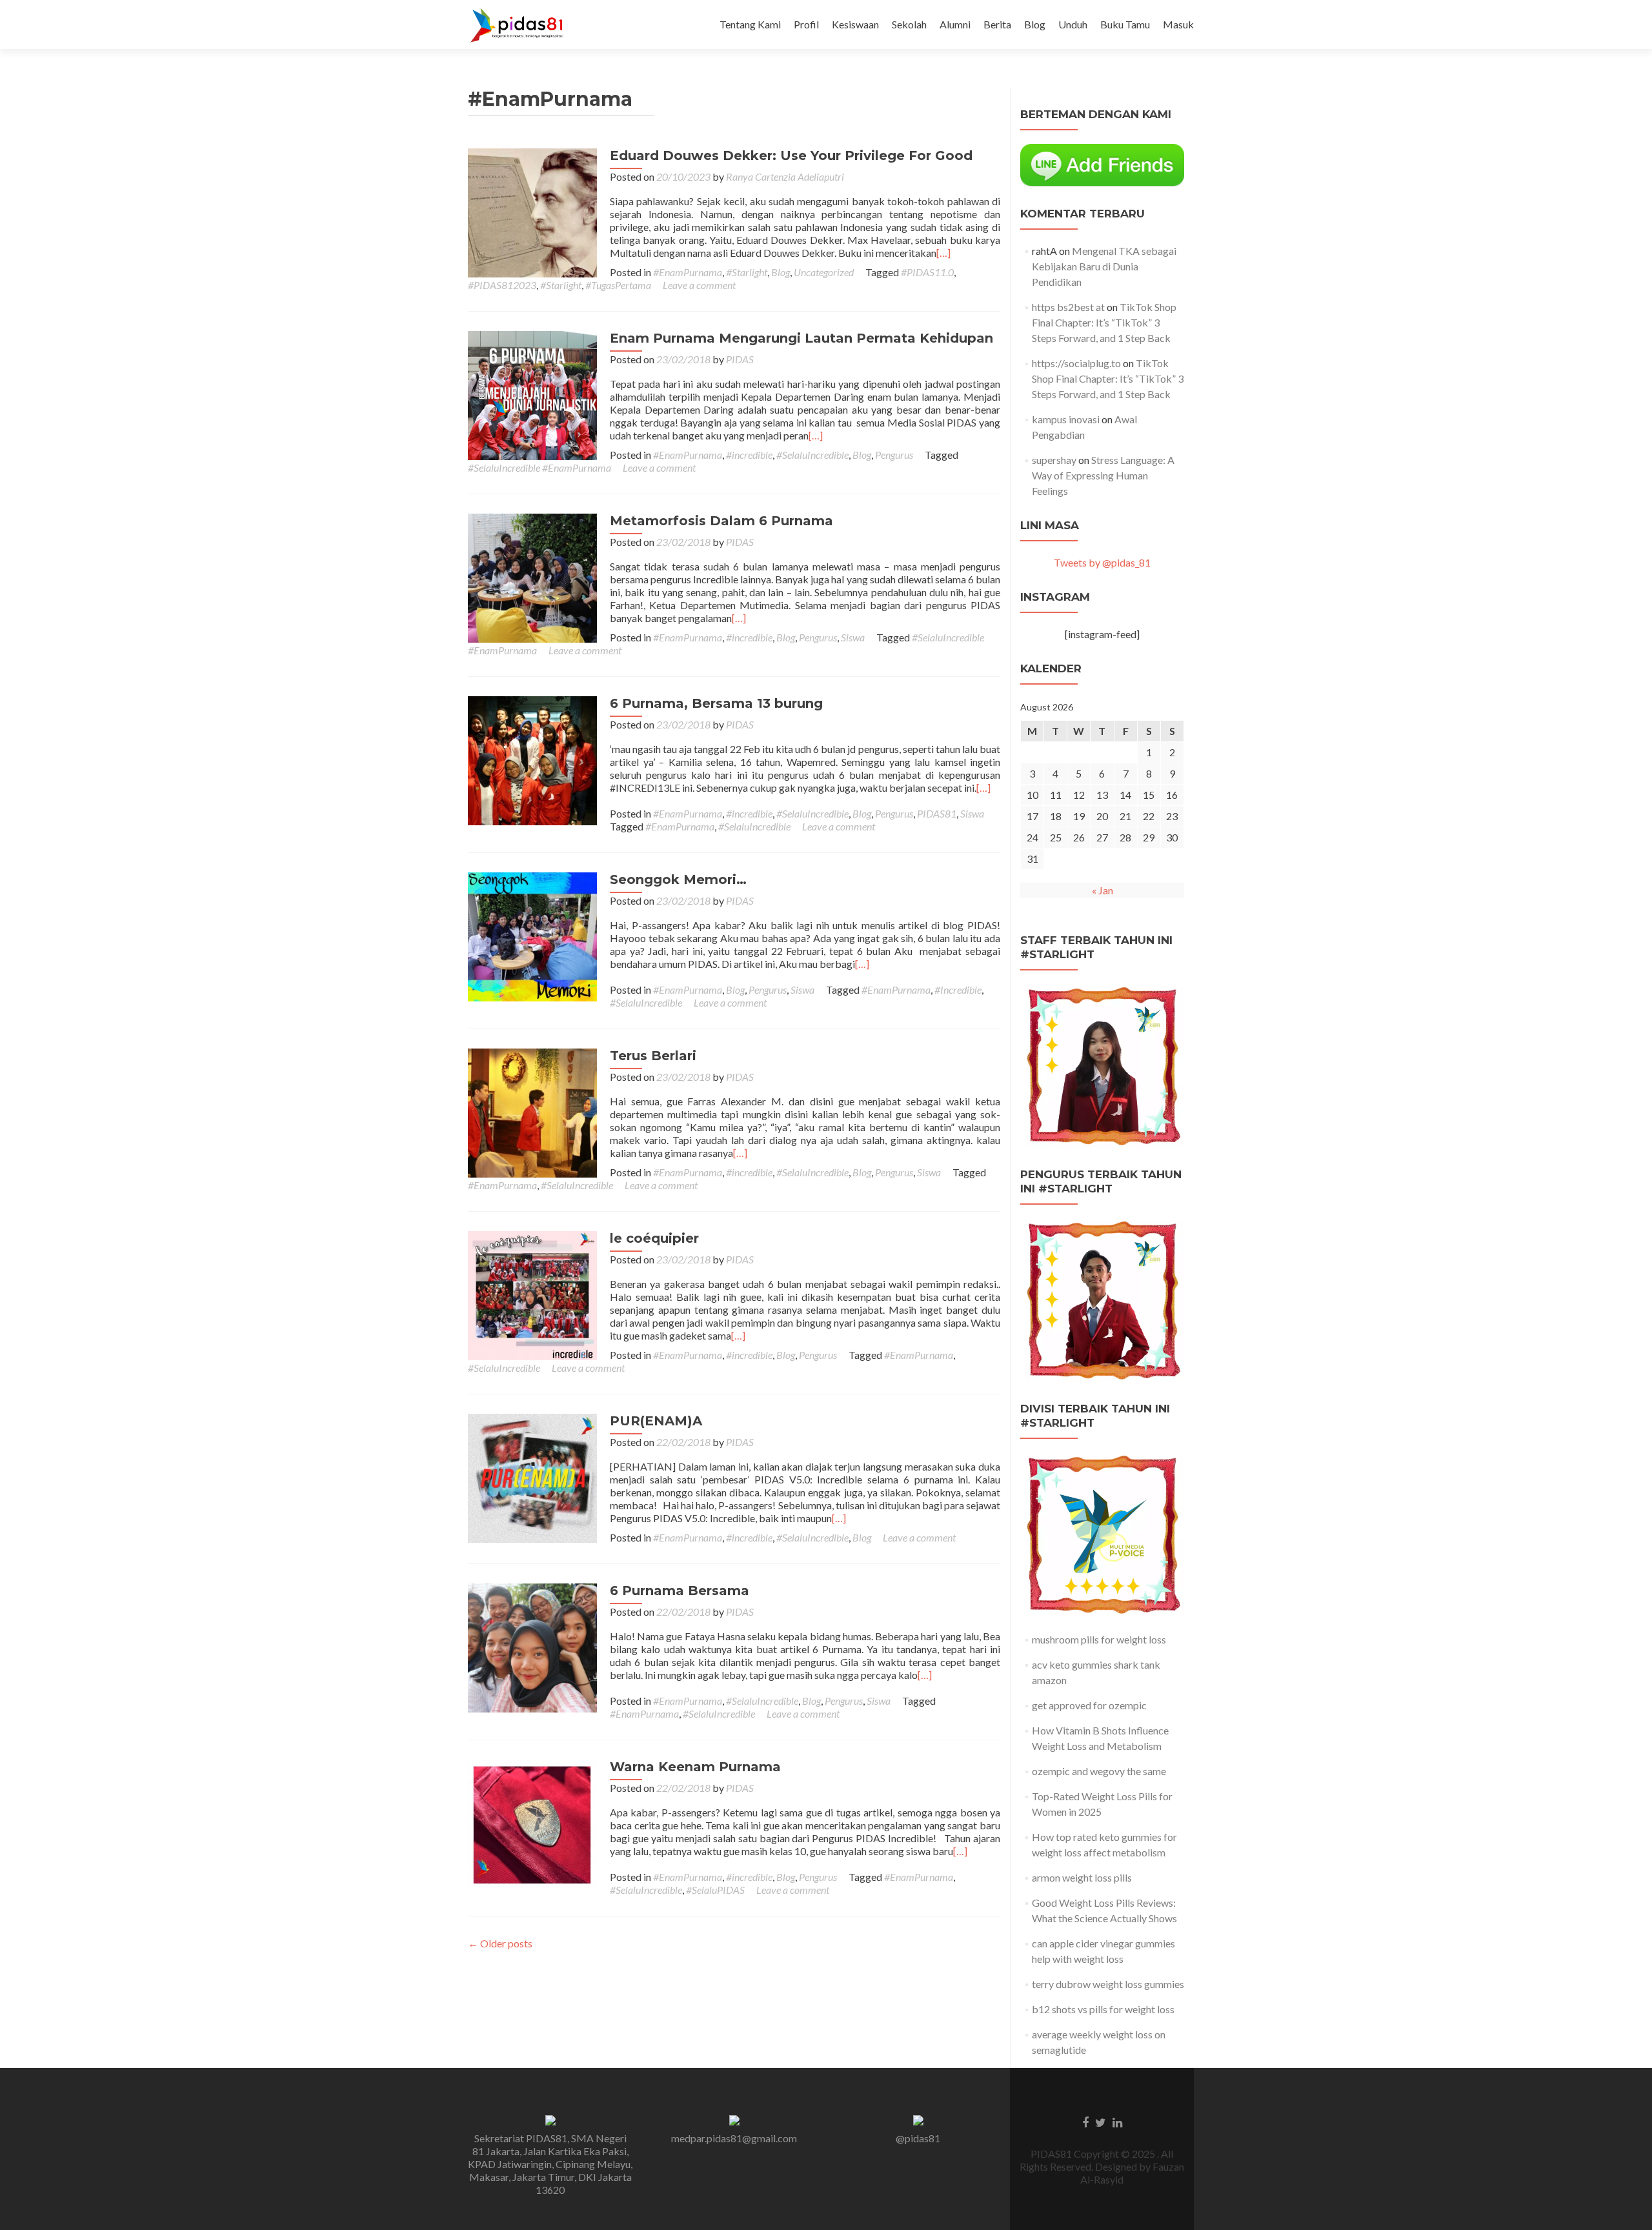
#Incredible (958, 989)
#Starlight (747, 272)
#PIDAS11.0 (927, 272)
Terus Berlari (653, 1056)
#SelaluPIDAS (715, 1890)
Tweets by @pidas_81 (1102, 562)
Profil (806, 24)
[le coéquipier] (532, 1294)
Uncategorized (824, 272)
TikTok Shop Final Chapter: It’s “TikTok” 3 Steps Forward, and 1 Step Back (1104, 322)
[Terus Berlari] (532, 1111)
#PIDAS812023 (502, 285)
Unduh (1073, 24)
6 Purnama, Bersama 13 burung (716, 703)
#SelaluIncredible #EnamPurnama (539, 467)
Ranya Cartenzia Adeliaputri (785, 176)
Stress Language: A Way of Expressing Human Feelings (1103, 475)
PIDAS (740, 359)
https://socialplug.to (1076, 363)
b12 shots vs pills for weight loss (1103, 2009)
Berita (997, 24)
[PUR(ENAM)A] (532, 1477)
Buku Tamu (1125, 24)
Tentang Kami (750, 24)
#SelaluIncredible (812, 455)
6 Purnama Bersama (680, 1591)
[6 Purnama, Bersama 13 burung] (532, 759)
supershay (1054, 460)
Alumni (955, 24)
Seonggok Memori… (678, 879)
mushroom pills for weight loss (1099, 1639)
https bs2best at (1068, 307)
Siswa (853, 637)
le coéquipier (654, 1238)
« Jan (1103, 890)
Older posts (500, 1943)
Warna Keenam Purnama (695, 1767)
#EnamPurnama (688, 272)
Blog (1035, 24)
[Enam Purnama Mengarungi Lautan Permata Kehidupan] (532, 394)
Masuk (1178, 24)
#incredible (749, 455)
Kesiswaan (855, 24)
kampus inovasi (1066, 419)
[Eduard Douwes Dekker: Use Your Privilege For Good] (532, 211)
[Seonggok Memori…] (532, 935)
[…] (943, 253)
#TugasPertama (618, 285)
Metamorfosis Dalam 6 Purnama (721, 521)
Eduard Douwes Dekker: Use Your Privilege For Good (791, 156)
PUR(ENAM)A (656, 1421)
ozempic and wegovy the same (1099, 1771)
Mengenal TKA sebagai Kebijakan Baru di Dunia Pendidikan (1104, 266)
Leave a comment (699, 285)
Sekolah (909, 24)
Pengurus (894, 455)
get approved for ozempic (1089, 1705)
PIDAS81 (937, 813)
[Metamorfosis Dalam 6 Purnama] (532, 577)
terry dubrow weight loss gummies (1108, 1984)
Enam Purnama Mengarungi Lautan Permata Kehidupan (801, 338)
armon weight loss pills (1082, 1877)
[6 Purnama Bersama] (532, 1646)
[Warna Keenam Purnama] (532, 1823)
